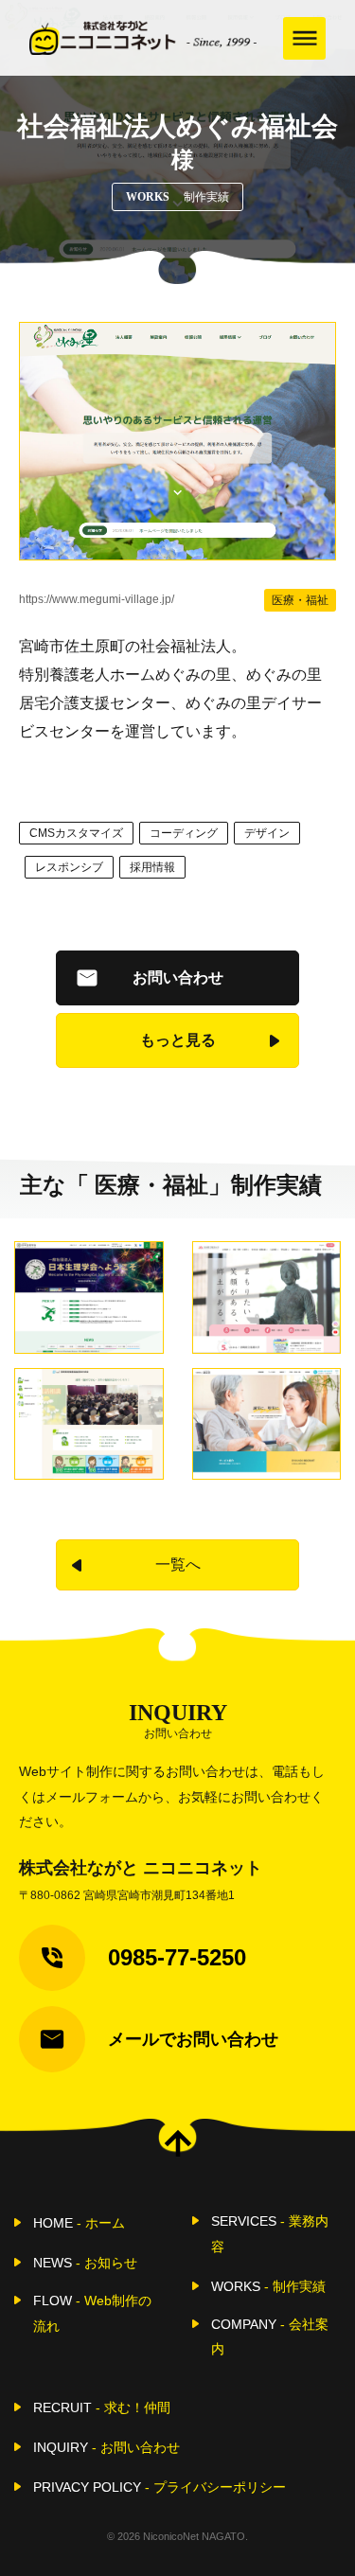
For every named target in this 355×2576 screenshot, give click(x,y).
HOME (79, 2223)
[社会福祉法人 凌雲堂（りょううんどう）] (267, 1424)
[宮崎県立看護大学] (267, 1297)
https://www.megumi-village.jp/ (97, 599)
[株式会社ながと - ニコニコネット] (143, 38)
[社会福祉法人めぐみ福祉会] (177, 441)
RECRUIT (102, 2407)
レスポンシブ (69, 867)
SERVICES (270, 2233)
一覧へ (178, 1564)
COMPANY (270, 2336)
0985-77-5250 (177, 1957)
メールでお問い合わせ (193, 2039)
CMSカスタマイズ (76, 833)
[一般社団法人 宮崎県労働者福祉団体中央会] (89, 1424)
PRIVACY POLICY (160, 2487)
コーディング (184, 833)
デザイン (267, 833)
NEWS (85, 2263)
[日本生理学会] (89, 1297)
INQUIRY (106, 2447)
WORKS (268, 2286)
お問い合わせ (178, 977)
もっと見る (178, 1040)
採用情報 (152, 867)
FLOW (92, 2313)
